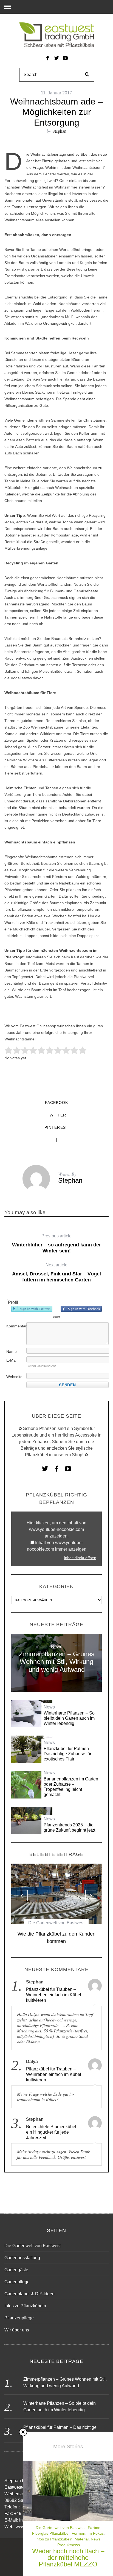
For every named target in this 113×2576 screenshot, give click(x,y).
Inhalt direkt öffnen (80, 1558)
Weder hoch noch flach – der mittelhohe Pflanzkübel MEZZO (68, 2558)
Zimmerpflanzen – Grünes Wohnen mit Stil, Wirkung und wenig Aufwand (57, 1662)
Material (82, 2539)
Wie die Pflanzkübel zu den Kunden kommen (56, 1938)
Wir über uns (17, 2330)
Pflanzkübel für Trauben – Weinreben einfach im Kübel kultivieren (54, 1995)
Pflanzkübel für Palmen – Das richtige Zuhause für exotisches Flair (68, 1754)
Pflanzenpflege (19, 2318)
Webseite (14, 1377)
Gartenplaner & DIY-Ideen (29, 2294)
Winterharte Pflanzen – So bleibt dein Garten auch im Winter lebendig (69, 1718)
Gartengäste (16, 2270)
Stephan (59, 131)
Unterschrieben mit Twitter (32, 1309)
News (57, 1647)
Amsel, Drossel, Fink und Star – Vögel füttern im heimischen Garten (56, 1273)
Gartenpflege (17, 2282)
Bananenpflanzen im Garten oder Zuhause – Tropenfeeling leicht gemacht (71, 1787)
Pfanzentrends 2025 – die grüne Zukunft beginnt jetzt (69, 1827)
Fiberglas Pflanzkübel (51, 2533)
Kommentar (16, 1326)
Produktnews (69, 2545)
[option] (56, 1906)
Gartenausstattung (22, 2258)
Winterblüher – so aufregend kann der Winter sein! (56, 1244)
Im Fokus (96, 2533)
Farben (94, 2528)
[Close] (23, 2432)
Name (12, 1351)
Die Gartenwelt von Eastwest (56, 1923)
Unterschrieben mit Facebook (81, 1309)
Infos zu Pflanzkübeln (54, 2539)
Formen (78, 2533)
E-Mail (12, 1360)
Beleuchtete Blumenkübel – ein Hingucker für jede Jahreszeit (53, 2132)
